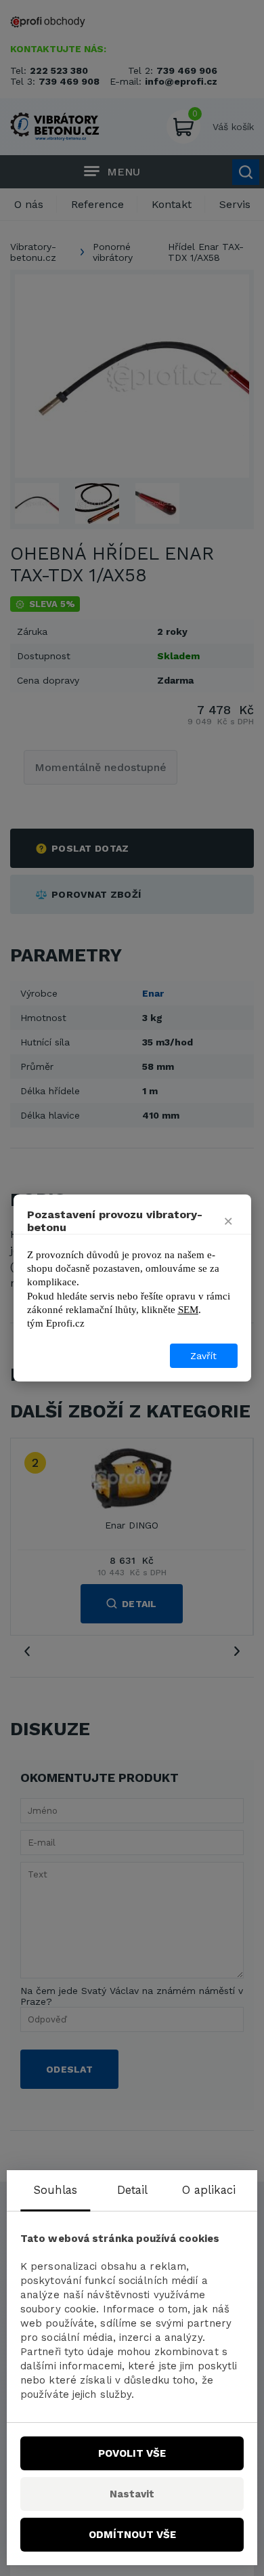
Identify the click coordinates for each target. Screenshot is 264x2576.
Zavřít (203, 1356)
